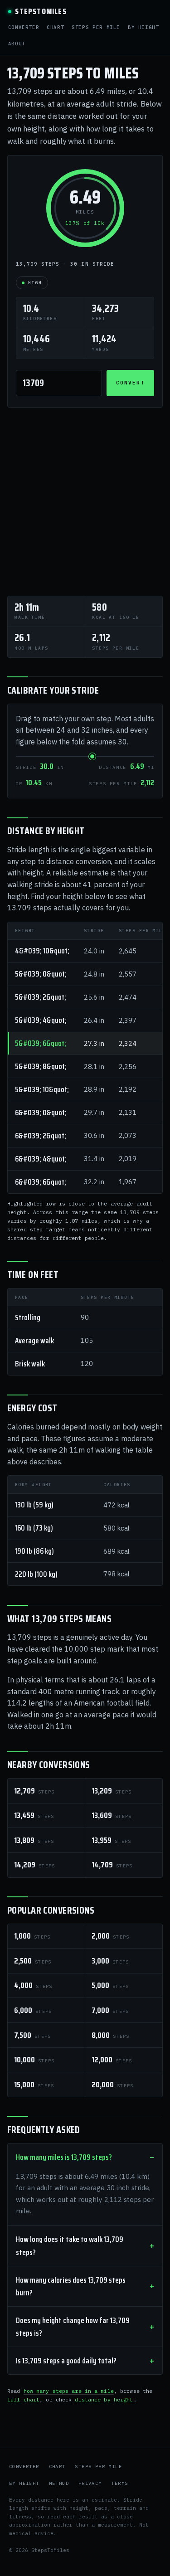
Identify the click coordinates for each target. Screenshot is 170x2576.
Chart (55, 27)
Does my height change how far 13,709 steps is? (73, 2327)
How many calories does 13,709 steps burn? (71, 2286)
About (17, 44)
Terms (119, 2483)
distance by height (104, 2399)
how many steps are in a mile (69, 2391)
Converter (24, 27)
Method (59, 2483)
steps (34, 1791)
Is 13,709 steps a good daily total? (66, 2361)
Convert (130, 383)
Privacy (90, 2483)
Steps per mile (96, 27)
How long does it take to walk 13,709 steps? (70, 2245)
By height (143, 27)
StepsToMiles (41, 12)
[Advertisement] (85, 502)
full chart (23, 2399)
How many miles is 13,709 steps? (64, 2157)
